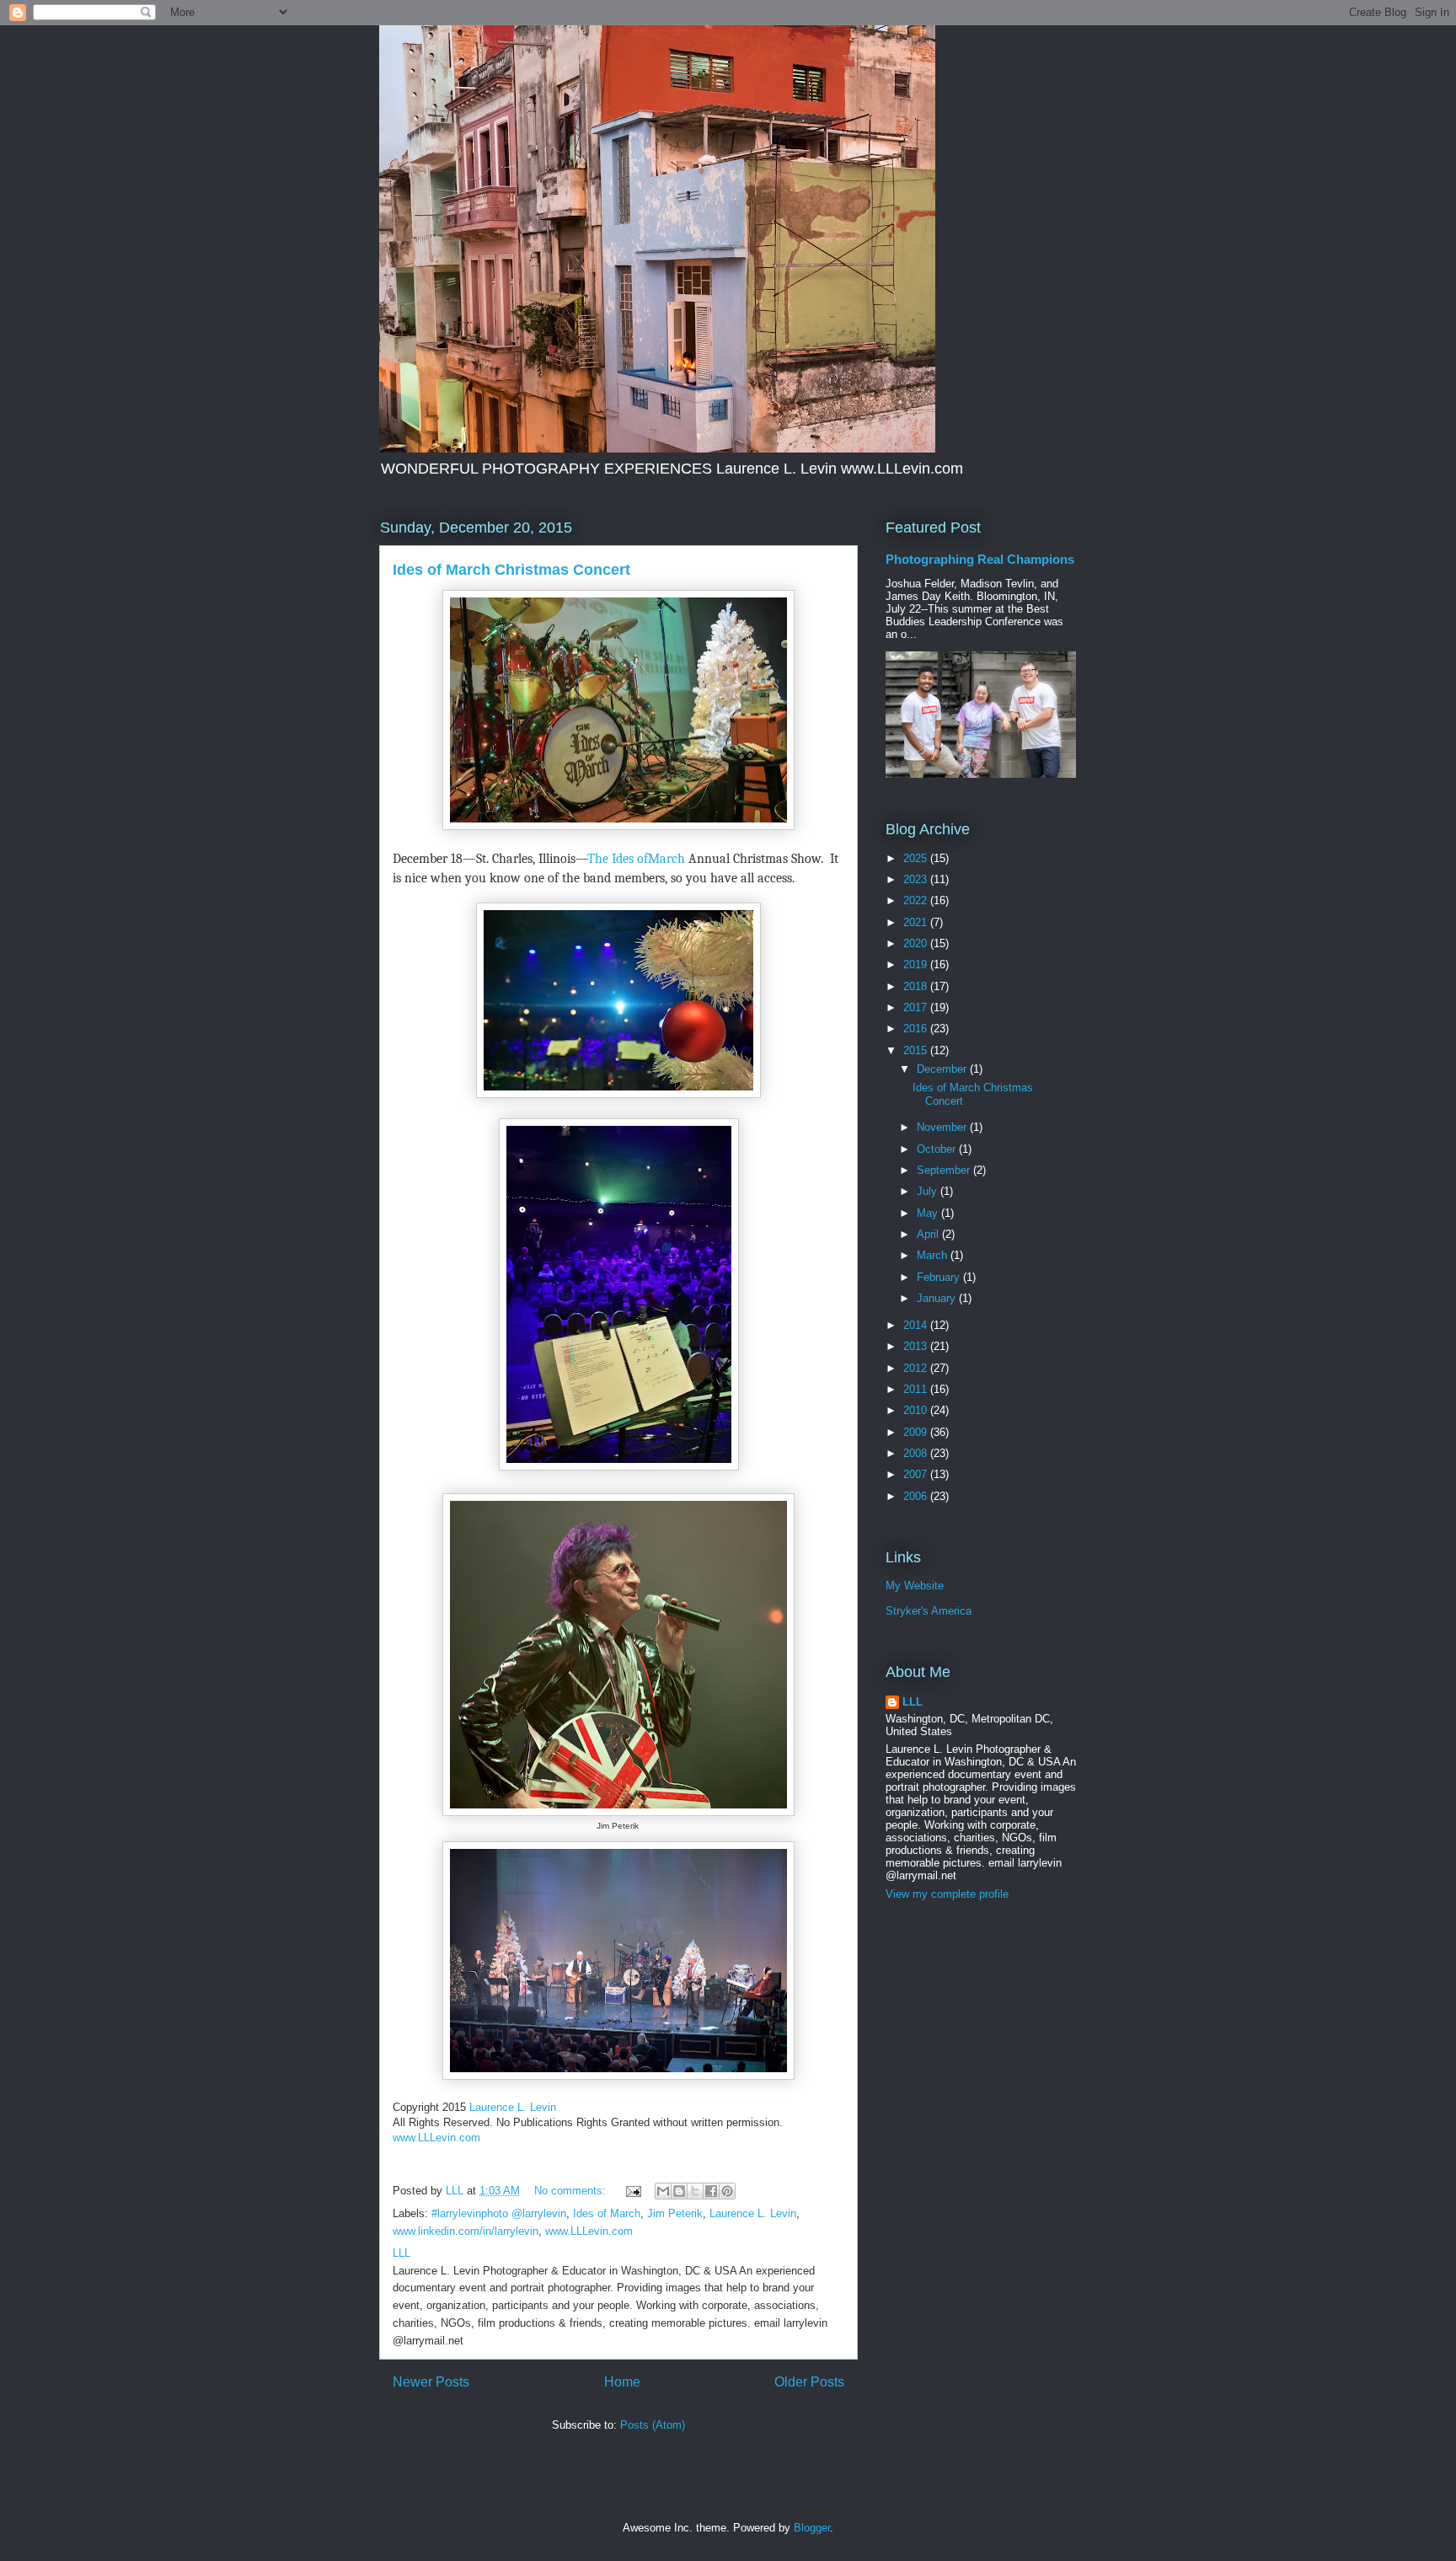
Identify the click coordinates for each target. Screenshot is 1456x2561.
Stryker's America (929, 1611)
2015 (917, 1050)
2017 (917, 1007)
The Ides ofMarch (636, 859)
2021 (917, 922)
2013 (917, 1346)
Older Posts (809, 2382)
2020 (917, 943)
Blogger (812, 2528)
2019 (917, 964)
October (938, 1149)
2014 (917, 1325)
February (940, 1277)
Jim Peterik (675, 2213)
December (943, 1069)
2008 (917, 1453)
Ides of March (607, 2213)
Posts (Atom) (653, 2425)
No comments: (572, 2191)
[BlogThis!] (679, 2191)
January (938, 1298)
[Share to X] (695, 2191)
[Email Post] (632, 2191)
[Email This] (663, 2191)
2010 (917, 1410)
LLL (913, 1702)
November (943, 1127)
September (945, 1170)
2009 (917, 1432)
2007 (917, 1474)
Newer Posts (431, 2382)
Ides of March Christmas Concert (511, 570)
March (934, 1255)
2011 (917, 1389)
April (929, 1234)
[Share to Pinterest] (727, 2191)
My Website (915, 1586)
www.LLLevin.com (436, 2138)
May (929, 1213)
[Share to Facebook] (711, 2191)
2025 (917, 858)
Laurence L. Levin (513, 2107)
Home (622, 2382)
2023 (917, 879)
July (929, 1191)
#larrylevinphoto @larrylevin (499, 2213)
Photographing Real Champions (980, 559)
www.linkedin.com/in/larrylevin (466, 2231)
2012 (917, 1368)
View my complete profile (947, 1894)
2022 (917, 900)
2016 (917, 1029)
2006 (917, 1496)
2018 (917, 986)
